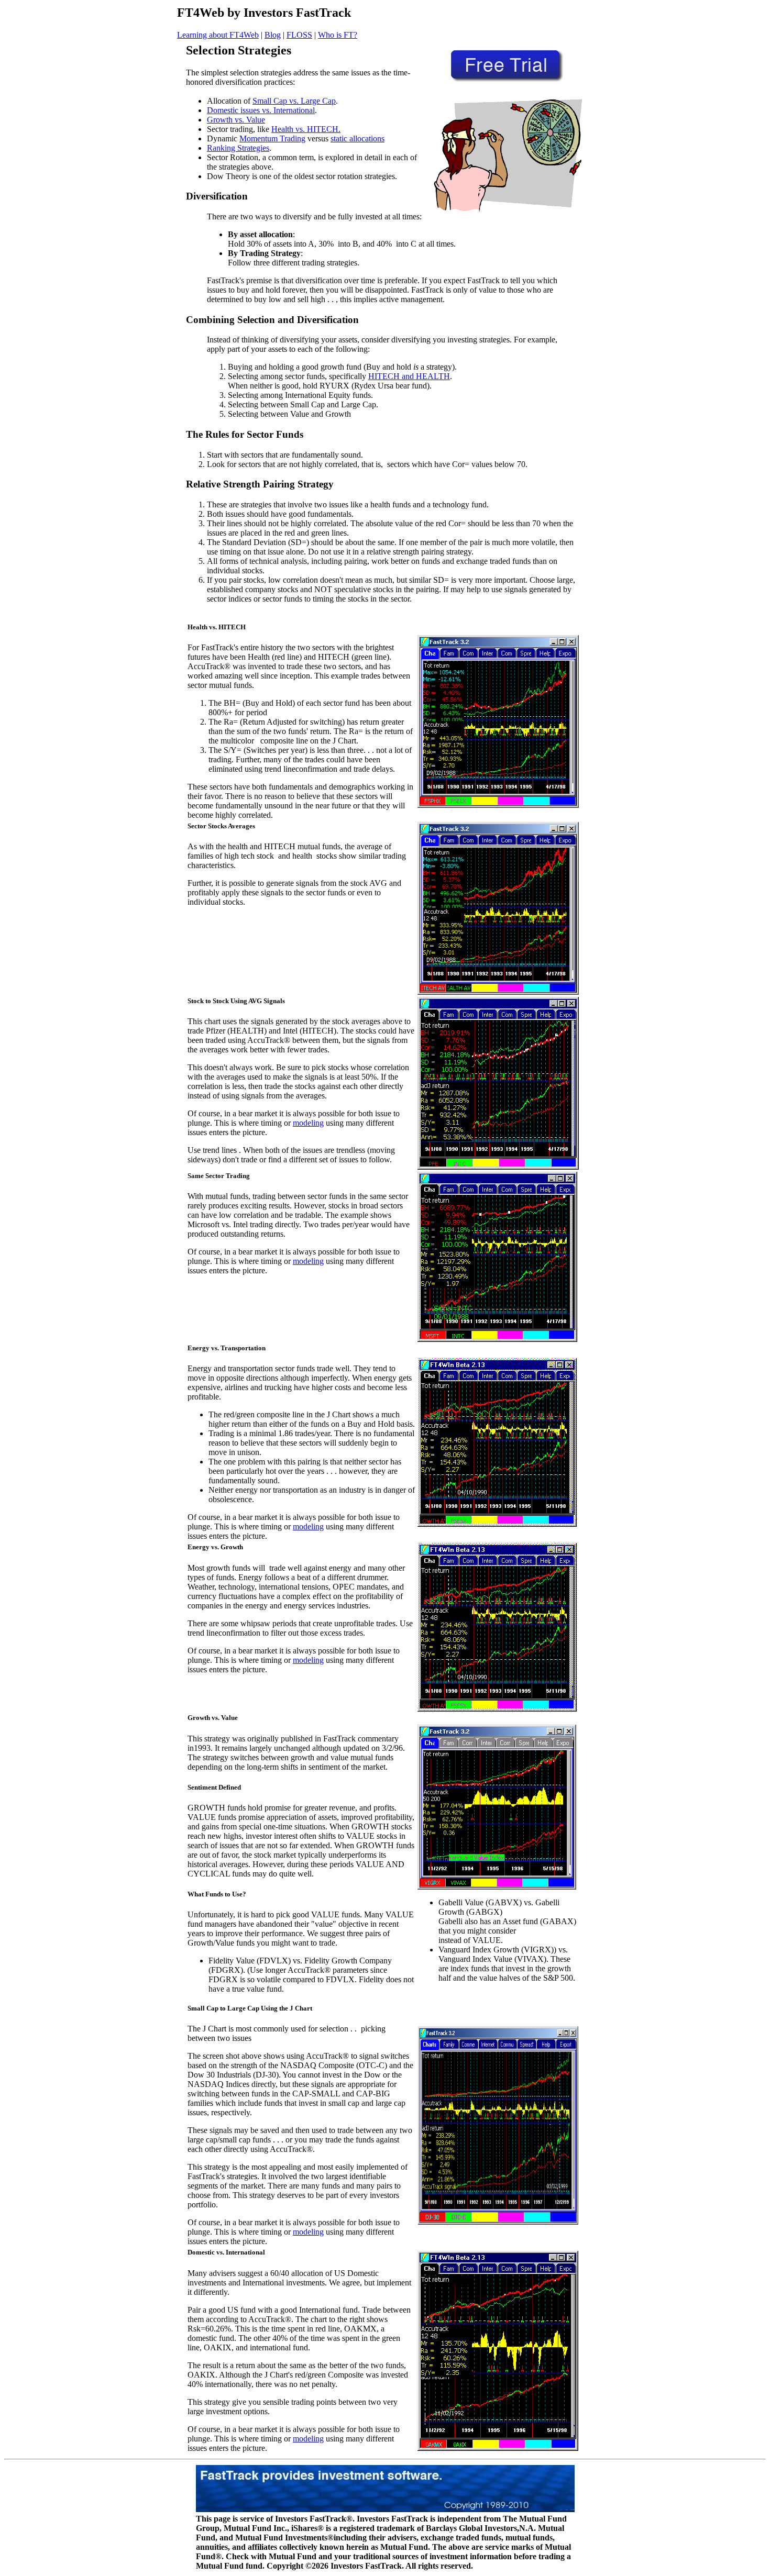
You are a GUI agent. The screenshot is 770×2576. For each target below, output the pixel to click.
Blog (273, 35)
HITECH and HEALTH (409, 376)
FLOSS (299, 35)
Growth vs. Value (236, 120)
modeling (308, 1123)
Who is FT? (338, 35)
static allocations (357, 138)
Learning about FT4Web (218, 35)
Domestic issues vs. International (261, 110)
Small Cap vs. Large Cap (294, 101)
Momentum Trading (272, 138)
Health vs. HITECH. (306, 129)
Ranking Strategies (238, 148)
